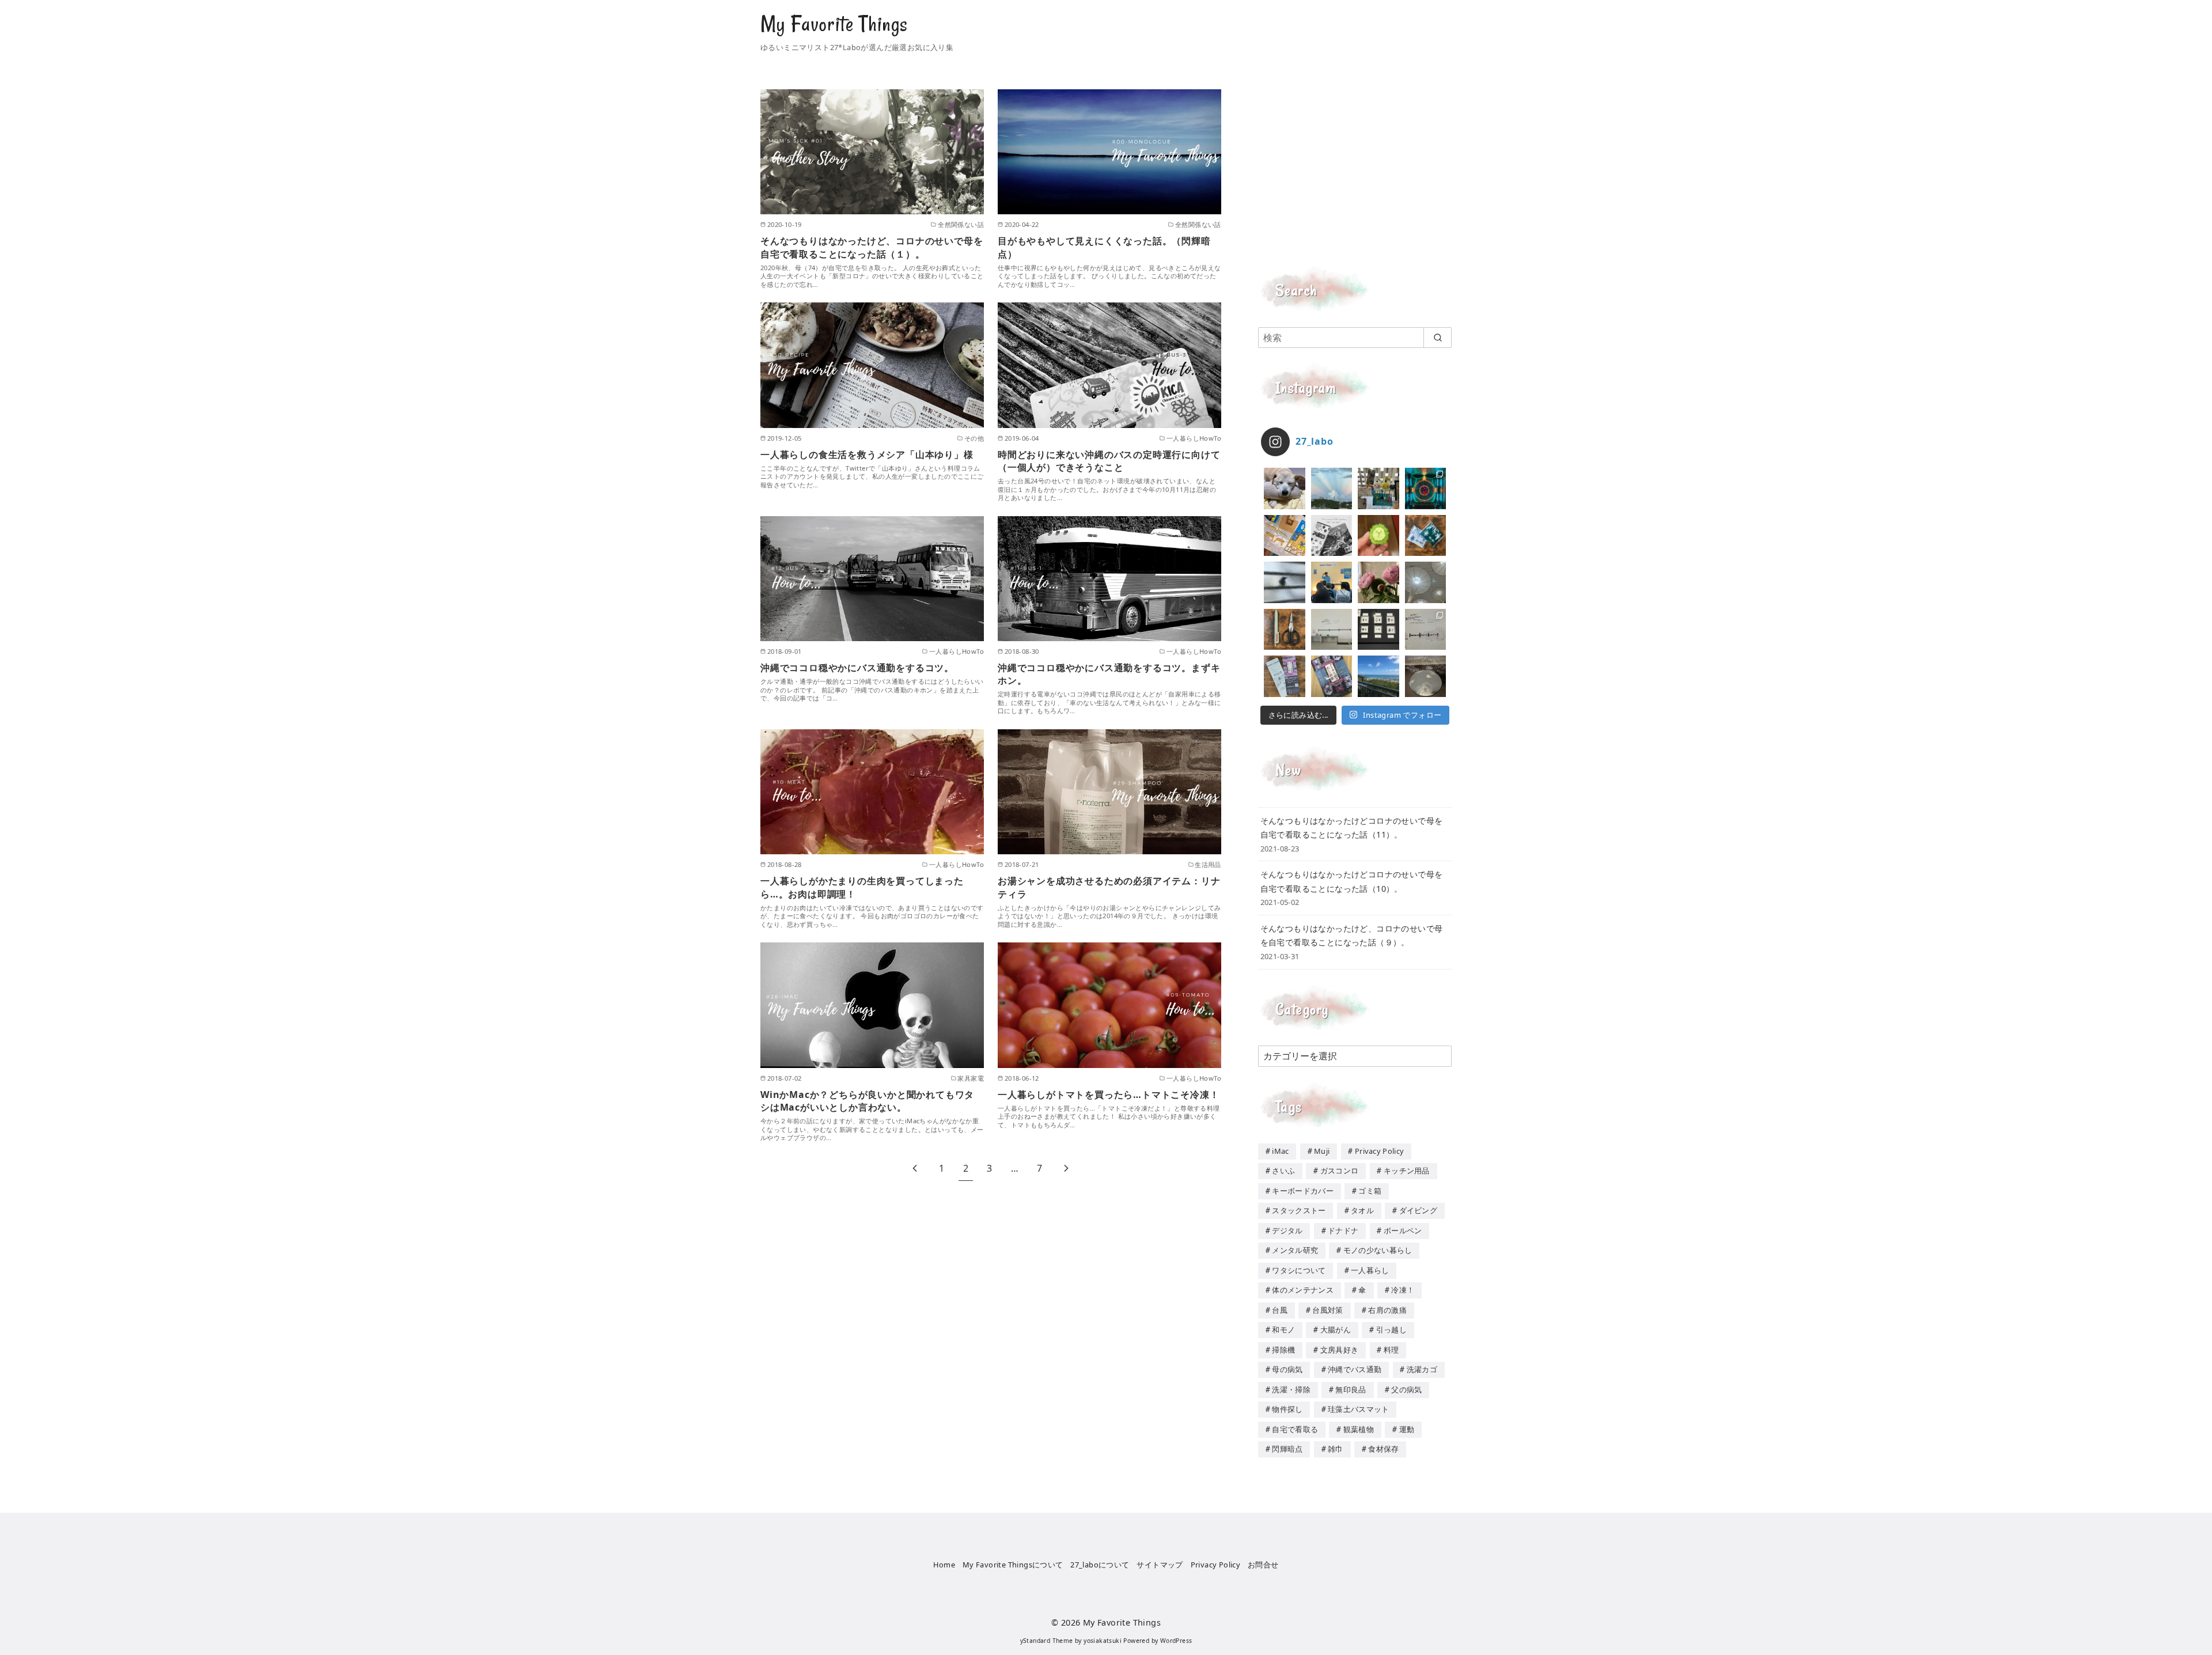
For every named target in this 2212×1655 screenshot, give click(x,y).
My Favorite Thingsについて (1013, 1565)
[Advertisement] (1355, 170)
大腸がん (1336, 1330)
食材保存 (1383, 1449)
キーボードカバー (1303, 1191)
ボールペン (1403, 1230)
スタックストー (1299, 1210)
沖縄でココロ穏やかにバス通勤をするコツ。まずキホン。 (1109, 674)
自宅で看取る (1295, 1429)
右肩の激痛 (1387, 1310)
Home (944, 1565)
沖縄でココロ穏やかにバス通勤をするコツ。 (857, 668)
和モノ (1283, 1330)
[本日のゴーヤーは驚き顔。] (1378, 536)
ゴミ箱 (1370, 1191)
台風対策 (1327, 1310)
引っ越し (1391, 1330)
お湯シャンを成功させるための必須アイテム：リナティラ (1109, 887)
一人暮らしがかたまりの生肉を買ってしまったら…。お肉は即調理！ (862, 887)
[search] (1438, 338)
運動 (1407, 1429)
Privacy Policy (1379, 1151)
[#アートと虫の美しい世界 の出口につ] (1426, 630)
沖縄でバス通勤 (1355, 1369)
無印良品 (1351, 1389)
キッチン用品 (1407, 1171)
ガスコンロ (1340, 1171)
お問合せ (1263, 1565)
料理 (1391, 1350)
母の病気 (1287, 1369)
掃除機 (1283, 1350)
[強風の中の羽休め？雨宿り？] (1285, 582)
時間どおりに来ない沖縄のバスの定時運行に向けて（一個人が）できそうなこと (1109, 461)
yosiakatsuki (1103, 1641)
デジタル (1287, 1230)
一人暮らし (1370, 1270)
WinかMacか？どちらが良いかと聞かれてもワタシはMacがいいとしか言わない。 (867, 1101)
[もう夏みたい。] (1378, 676)
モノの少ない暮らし (1378, 1250)
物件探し (1287, 1409)
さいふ (1283, 1171)
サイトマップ (1160, 1565)
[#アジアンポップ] (1426, 488)
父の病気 (1406, 1389)
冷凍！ (1403, 1290)
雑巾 (1336, 1449)
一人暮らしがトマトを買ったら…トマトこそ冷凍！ (1108, 1095)
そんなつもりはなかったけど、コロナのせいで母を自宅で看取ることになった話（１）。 (872, 247)
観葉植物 (1359, 1429)
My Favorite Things (834, 24)
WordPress (1176, 1641)
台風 (1280, 1310)
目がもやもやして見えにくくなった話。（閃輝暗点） (1104, 247)
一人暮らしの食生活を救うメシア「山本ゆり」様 (867, 455)
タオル (1362, 1210)
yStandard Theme (1047, 1641)
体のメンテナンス (1303, 1290)
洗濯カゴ (1422, 1369)
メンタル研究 (1295, 1250)
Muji (1322, 1151)
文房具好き (1340, 1350)
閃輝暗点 (1287, 1449)
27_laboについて (1100, 1565)
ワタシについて (1299, 1270)
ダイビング (1419, 1210)
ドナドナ (1343, 1230)
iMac (1280, 1151)
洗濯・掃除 (1291, 1389)
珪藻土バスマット (1359, 1409)
